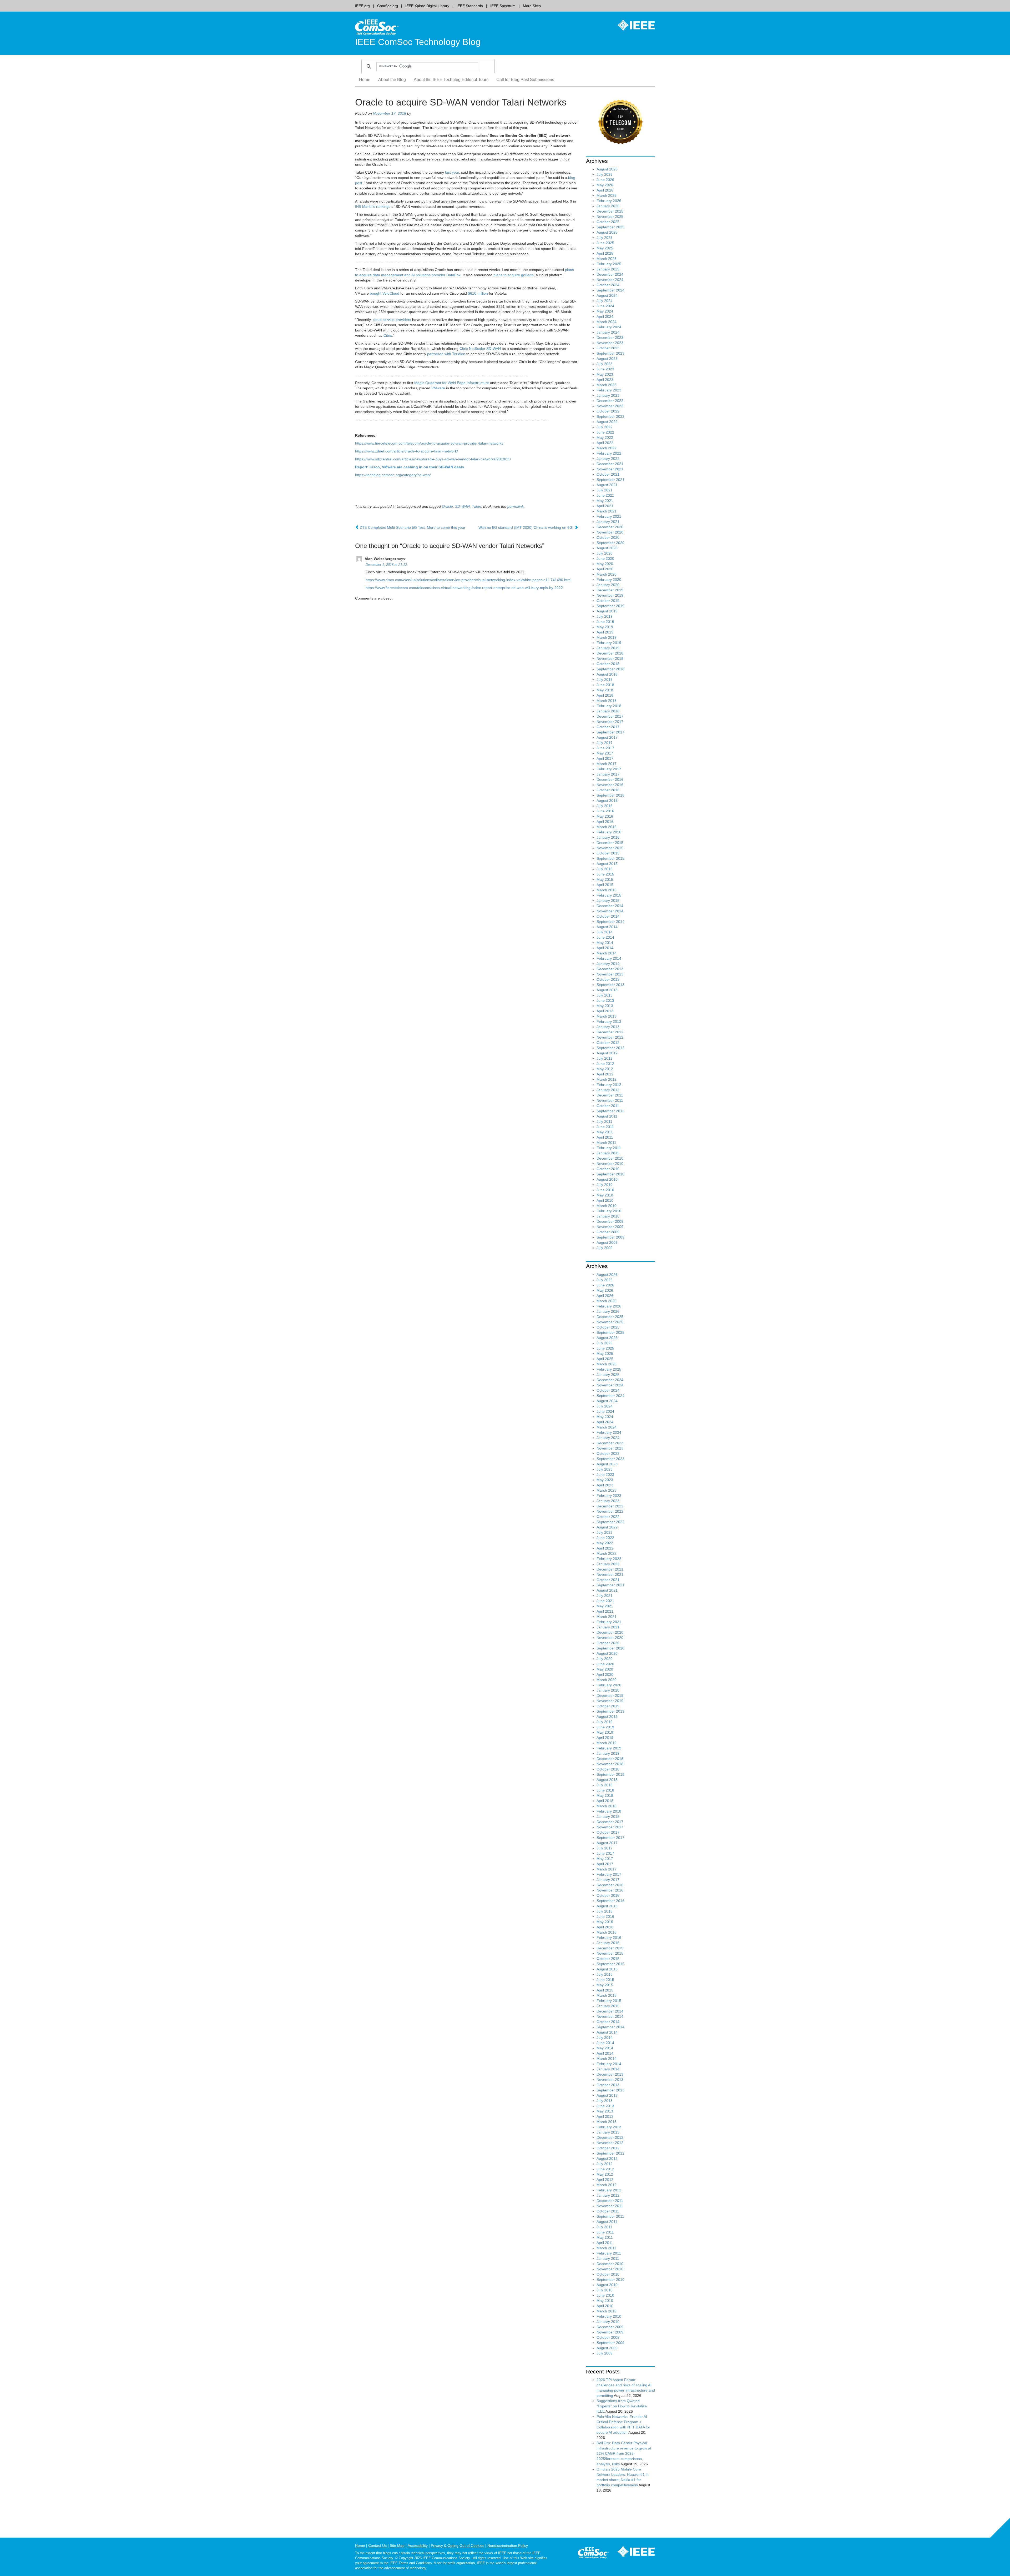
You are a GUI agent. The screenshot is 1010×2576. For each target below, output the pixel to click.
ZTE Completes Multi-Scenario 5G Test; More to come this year (412, 527)
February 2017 (609, 769)
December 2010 (610, 1158)
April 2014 (605, 948)
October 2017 (608, 727)
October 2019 (608, 601)
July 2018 (605, 680)
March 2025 (607, 259)
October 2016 (608, 790)
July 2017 (605, 743)
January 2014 (608, 964)
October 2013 (608, 979)
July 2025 (605, 238)
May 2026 (605, 185)
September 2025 (610, 227)
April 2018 (605, 695)
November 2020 (610, 532)
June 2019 (605, 622)
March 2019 (607, 637)
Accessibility (418, 2545)
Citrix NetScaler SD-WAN (480, 349)
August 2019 (607, 611)
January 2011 (608, 1153)
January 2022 (608, 459)
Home (365, 80)
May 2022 (605, 437)
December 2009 (610, 1221)
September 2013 (610, 985)
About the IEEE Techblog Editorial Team (451, 80)
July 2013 (605, 995)
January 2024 (608, 332)
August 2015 (607, 864)
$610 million (478, 293)
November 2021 (610, 469)
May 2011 (605, 1132)
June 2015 (605, 874)
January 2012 (608, 1090)
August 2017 (607, 737)
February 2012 (609, 1085)
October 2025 (608, 222)
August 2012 (607, 1053)
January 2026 (608, 206)
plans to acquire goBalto (514, 275)
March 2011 (606, 1143)
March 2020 (607, 574)
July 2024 (605, 301)
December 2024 (610, 274)
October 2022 (608, 411)
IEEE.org (362, 6)
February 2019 (609, 643)
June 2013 (605, 1000)
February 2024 (609, 327)
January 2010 (608, 1216)
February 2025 (609, 264)
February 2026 (609, 201)
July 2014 (605, 932)
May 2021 (605, 501)
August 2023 (607, 359)
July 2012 (605, 1058)
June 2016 (605, 811)
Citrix (388, 335)
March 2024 (607, 322)
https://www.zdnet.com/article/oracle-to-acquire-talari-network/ (406, 451)
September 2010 (610, 1174)
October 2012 (608, 1043)
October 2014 (608, 916)
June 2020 (605, 559)
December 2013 (610, 969)
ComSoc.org (388, 6)
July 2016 (605, 806)
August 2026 (607, 169)
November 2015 (610, 848)
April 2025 (605, 253)
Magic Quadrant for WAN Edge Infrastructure (452, 383)
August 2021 (607, 485)
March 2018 (607, 701)
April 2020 (605, 569)
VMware (438, 388)
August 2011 (607, 1116)
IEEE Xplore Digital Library (427, 6)
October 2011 (608, 1106)
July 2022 (605, 427)
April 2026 (605, 190)
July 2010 (605, 1185)
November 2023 (610, 343)
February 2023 (609, 390)
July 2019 (605, 616)
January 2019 (608, 648)
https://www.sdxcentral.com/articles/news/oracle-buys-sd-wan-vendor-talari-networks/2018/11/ (433, 459)
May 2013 (605, 1006)
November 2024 (610, 280)
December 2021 (610, 464)
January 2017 (608, 774)
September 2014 (610, 922)
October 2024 (608, 285)
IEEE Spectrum (503, 6)
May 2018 (605, 690)
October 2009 (608, 1232)
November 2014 (610, 911)
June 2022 (605, 432)
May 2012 (605, 1069)
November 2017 (610, 722)
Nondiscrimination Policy (508, 2545)
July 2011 (604, 1121)
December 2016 (610, 779)
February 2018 (609, 706)
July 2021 (605, 490)
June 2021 (605, 495)
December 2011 (610, 1095)
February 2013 (609, 1022)
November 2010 (610, 1164)
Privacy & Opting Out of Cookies (458, 2545)
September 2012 (610, 1048)
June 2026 (605, 180)
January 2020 (608, 585)
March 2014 (607, 953)
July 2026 (605, 174)
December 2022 (610, 401)
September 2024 (610, 290)
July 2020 (605, 553)
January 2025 (608, 269)
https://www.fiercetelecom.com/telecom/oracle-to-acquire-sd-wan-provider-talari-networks (429, 443)
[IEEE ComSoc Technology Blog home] (377, 27)
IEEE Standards (470, 6)
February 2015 (609, 895)
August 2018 (607, 674)
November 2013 (610, 974)
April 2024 (605, 316)
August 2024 (607, 295)
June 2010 (605, 1190)
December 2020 (610, 527)
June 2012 (605, 1064)
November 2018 (610, 658)
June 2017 (605, 748)
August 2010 (607, 1179)
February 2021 (609, 516)
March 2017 (607, 764)
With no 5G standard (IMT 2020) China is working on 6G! (526, 527)
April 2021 (605, 506)
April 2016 (605, 822)
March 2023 (607, 385)
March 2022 (607, 448)
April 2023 (605, 380)
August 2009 (607, 1242)
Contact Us (377, 2545)
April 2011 (605, 1137)
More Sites (532, 6)
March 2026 (607, 195)
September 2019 (610, 606)
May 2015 (605, 879)
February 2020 (609, 580)
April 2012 (605, 1074)
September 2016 (610, 795)
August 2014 (607, 927)
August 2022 (607, 422)
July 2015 (605, 869)
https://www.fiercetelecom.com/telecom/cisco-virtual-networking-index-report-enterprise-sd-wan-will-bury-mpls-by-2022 (464, 588)
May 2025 (605, 248)
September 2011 (610, 1111)
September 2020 (610, 543)
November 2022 (610, 406)
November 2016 (610, 785)
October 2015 (608, 853)
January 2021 (608, 522)
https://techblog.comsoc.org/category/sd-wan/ (393, 475)
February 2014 (609, 958)
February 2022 (609, 453)
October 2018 (608, 664)
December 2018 (610, 653)
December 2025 (610, 211)
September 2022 (610, 416)
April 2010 (605, 1200)
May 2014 (605, 943)
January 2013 (608, 1027)
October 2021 (608, 474)
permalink (516, 506)
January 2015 (608, 900)
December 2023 (610, 338)
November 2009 (610, 1227)
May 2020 (605, 564)
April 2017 (605, 758)
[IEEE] (632, 25)
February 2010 (609, 1211)
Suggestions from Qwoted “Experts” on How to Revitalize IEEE (622, 2406)
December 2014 (610, 906)
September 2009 (610, 1237)
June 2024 (605, 306)
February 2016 (609, 832)
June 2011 (605, 1127)
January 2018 (608, 711)
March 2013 (607, 1016)
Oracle (447, 506)
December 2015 (610, 843)
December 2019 (610, 590)
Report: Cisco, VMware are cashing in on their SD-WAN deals (410, 467)
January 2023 (608, 395)
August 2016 (607, 801)
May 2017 (605, 753)
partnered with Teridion (446, 354)
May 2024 (605, 311)
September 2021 (610, 480)
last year (452, 172)
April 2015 (605, 885)
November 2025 (610, 217)
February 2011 (609, 1148)
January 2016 (608, 837)
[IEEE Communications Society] (593, 2554)
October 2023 (608, 348)
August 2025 (607, 232)
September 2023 (610, 353)
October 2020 (608, 537)
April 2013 (605, 1011)
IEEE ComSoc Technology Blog (418, 42)
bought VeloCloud (385, 293)
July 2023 (605, 364)
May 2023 (605, 374)
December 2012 (610, 1032)
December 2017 (610, 716)
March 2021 (607, 511)
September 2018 (610, 669)
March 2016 (607, 827)
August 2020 (607, 548)
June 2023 (605, 369)
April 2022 (605, 443)
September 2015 (610, 858)
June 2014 (605, 937)
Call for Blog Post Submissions (525, 80)
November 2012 (610, 1037)
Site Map (397, 2545)
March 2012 (607, 1079)
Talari (476, 506)
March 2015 (607, 890)
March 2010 (607, 1206)
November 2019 (610, 595)
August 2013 (607, 990)
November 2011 (610, 1100)
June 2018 (605, 685)
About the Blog (392, 80)
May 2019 (605, 627)
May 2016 (605, 816)
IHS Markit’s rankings (373, 207)
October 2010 (608, 1169)
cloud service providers (392, 320)
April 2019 (605, 632)
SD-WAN (462, 506)
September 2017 (610, 732)
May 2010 (605, 1195)
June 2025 (605, 243)
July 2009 (605, 1248)
